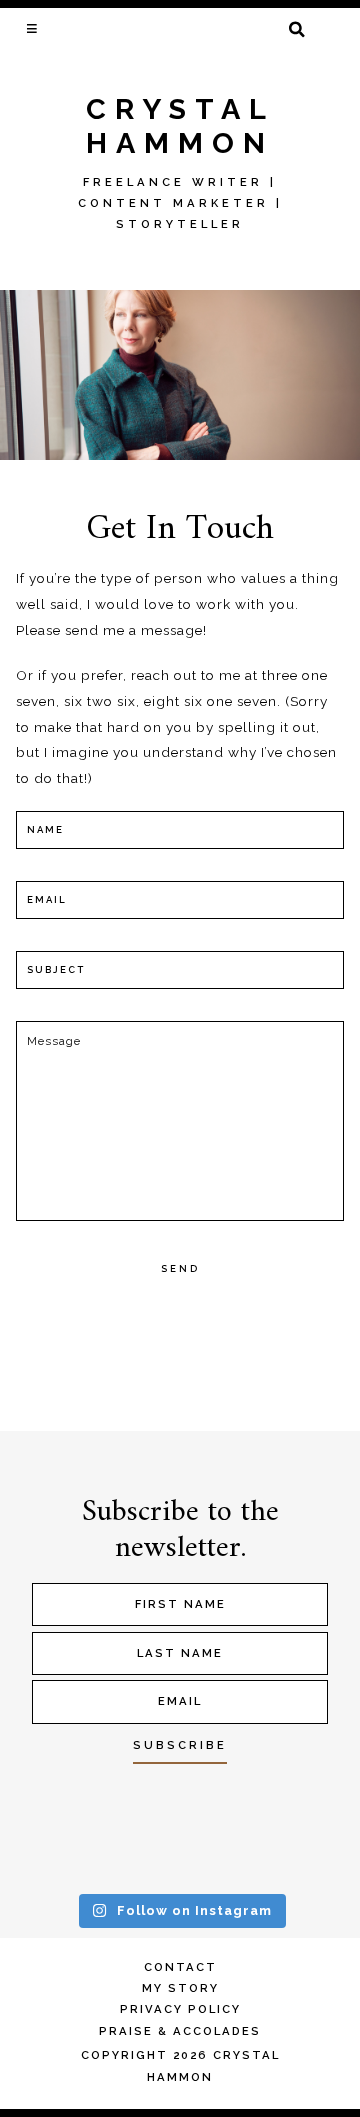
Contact (180, 1967)
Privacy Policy (180, 2009)
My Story (180, 1988)
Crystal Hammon (180, 126)
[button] (33, 28)
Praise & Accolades (180, 2031)
